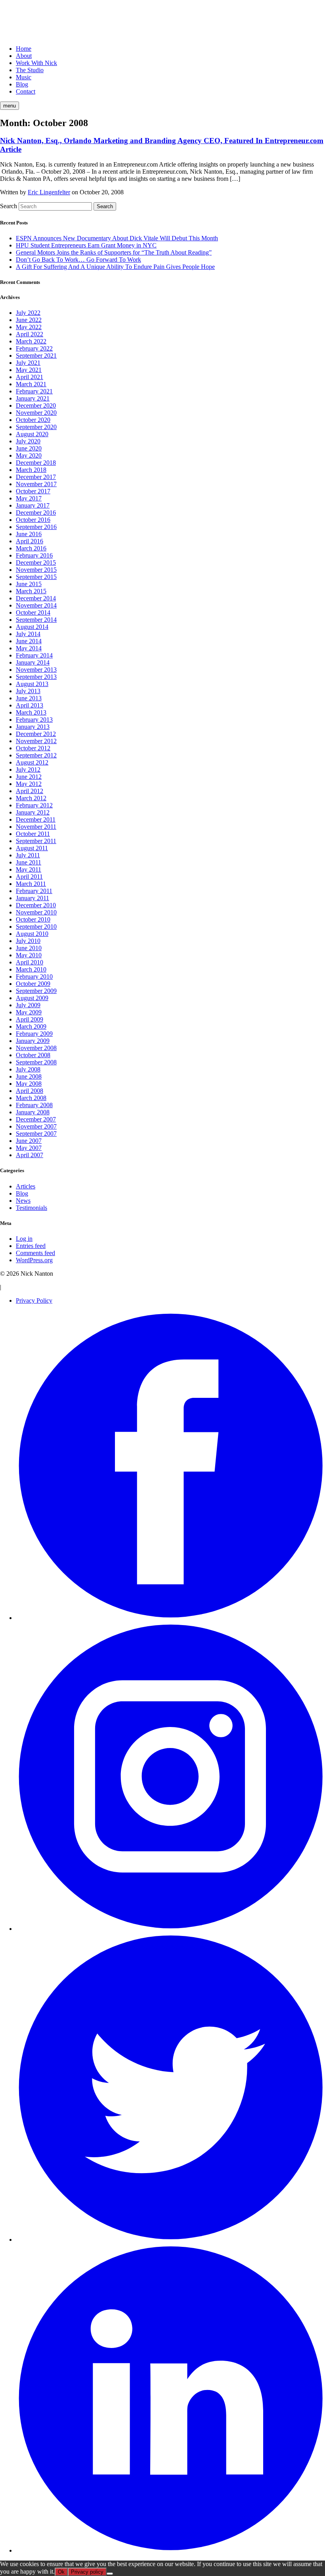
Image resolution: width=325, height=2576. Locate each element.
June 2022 (29, 320)
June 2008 (29, 1076)
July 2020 (28, 441)
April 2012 (30, 791)
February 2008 (34, 1105)
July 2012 (28, 770)
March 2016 (31, 548)
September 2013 (36, 677)
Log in (24, 1239)
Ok (61, 2572)
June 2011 (29, 862)
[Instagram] (170, 1929)
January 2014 (33, 662)
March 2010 (31, 969)
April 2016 (30, 541)
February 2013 (34, 720)
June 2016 (29, 534)
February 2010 (34, 977)
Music (24, 77)
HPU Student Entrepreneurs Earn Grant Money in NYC (86, 245)
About (24, 56)
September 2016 (36, 527)
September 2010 (36, 927)
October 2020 (33, 420)
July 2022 (28, 313)
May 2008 (29, 1084)
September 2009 (36, 991)
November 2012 (36, 741)
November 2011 (36, 827)
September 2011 (36, 841)
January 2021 (33, 398)
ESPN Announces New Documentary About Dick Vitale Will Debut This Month (117, 238)
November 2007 (36, 1126)
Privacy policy (87, 2572)
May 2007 (29, 1148)
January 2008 (33, 1112)
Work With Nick (36, 63)
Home (24, 49)
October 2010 (33, 919)
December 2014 (36, 598)
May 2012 (29, 784)
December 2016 (36, 513)
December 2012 (36, 734)
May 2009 (29, 1012)
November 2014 (36, 605)
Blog (22, 84)
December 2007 (36, 1119)
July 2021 (28, 363)
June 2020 (29, 448)
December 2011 (36, 819)
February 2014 (34, 655)
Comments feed (35, 1253)
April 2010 (30, 962)
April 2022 (30, 334)
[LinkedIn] (170, 2550)
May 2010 (29, 955)
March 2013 (31, 712)
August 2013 (32, 684)
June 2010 (29, 948)
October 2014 (33, 612)
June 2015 (29, 584)
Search (9, 206)
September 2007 (36, 1134)
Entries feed (31, 1246)
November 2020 (36, 413)
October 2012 (33, 748)
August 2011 (32, 848)
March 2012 (31, 798)
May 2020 (29, 455)
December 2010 (36, 905)
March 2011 (31, 884)
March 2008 (31, 1098)
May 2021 (29, 370)
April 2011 (29, 877)
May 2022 (29, 327)
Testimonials (32, 1208)
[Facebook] (170, 1618)
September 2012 (36, 755)
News (23, 1201)
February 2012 (34, 805)
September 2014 (36, 620)
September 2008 (36, 1062)
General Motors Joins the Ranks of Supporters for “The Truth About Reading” (114, 252)
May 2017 (29, 498)
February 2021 (34, 391)
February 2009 (34, 1034)
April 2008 (30, 1091)
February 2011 (34, 891)
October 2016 (33, 520)
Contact (26, 91)
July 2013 (28, 691)
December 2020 (36, 405)
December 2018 (36, 463)
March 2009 (31, 1026)
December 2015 (36, 563)
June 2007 (29, 1141)
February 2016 (34, 555)
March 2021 (31, 384)
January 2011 (32, 898)
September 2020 (36, 427)
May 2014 (29, 648)
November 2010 (36, 912)
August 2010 (32, 934)
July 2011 (28, 855)
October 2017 (33, 491)
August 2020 (32, 434)
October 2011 (33, 834)
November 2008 (36, 1048)
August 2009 (32, 998)
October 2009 (33, 984)
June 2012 (29, 777)
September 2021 (36, 356)
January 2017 (33, 505)
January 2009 (33, 1041)
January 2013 (33, 727)
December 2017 (36, 477)
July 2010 (28, 941)
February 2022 (34, 348)
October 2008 (33, 1055)
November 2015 (36, 570)
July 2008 (28, 1069)
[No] (110, 2574)
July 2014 (28, 634)
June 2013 (29, 698)
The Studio (30, 70)
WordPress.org (34, 1260)
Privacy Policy (34, 1300)
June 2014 (29, 641)
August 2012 (32, 762)
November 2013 (36, 670)
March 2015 (31, 591)
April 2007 (30, 1155)
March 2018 (31, 470)
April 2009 (30, 1019)
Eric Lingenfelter (49, 192)
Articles (26, 1186)
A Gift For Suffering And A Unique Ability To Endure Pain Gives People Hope (115, 267)
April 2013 (30, 705)
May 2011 (29, 869)
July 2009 (28, 1005)
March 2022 (31, 341)
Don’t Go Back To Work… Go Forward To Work (78, 260)
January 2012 (33, 812)
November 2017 (36, 484)
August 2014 (32, 627)
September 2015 (36, 577)
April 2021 (30, 377)
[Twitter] (170, 2240)
